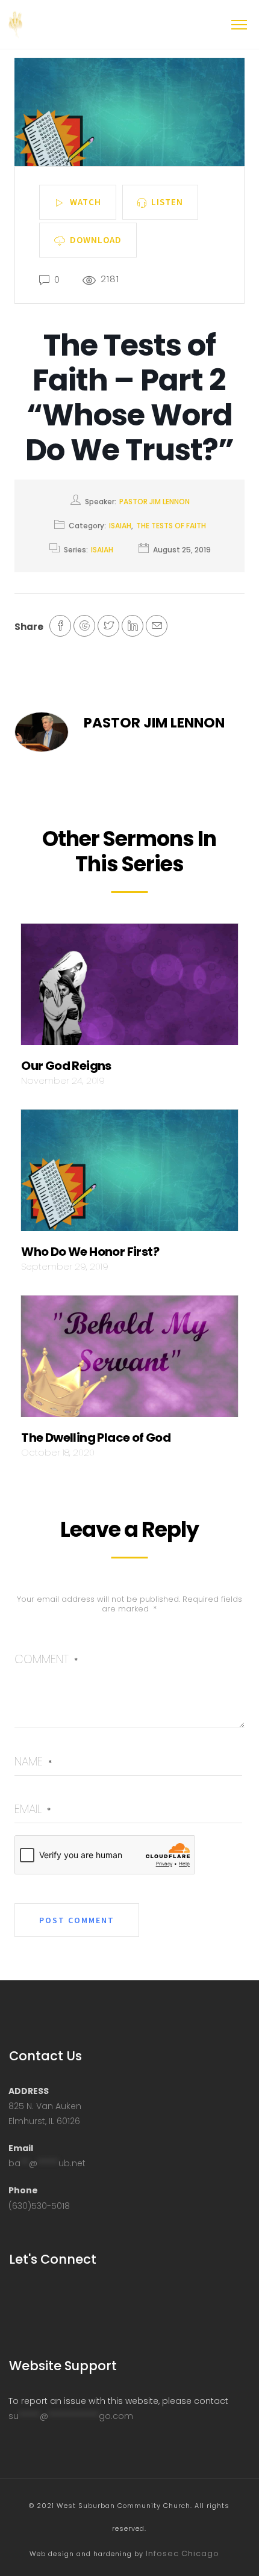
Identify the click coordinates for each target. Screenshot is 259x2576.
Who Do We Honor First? (90, 1252)
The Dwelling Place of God (96, 1438)
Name (33, 1762)
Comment (46, 1659)
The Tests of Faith (171, 526)
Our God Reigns (66, 1066)
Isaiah (120, 526)
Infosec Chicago (183, 2553)
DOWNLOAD (96, 239)
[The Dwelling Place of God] (129, 1360)
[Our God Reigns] (129, 987)
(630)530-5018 (39, 2206)
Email (33, 1809)
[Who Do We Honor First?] (129, 1174)
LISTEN (167, 201)
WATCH (86, 201)
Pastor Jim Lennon (154, 502)
